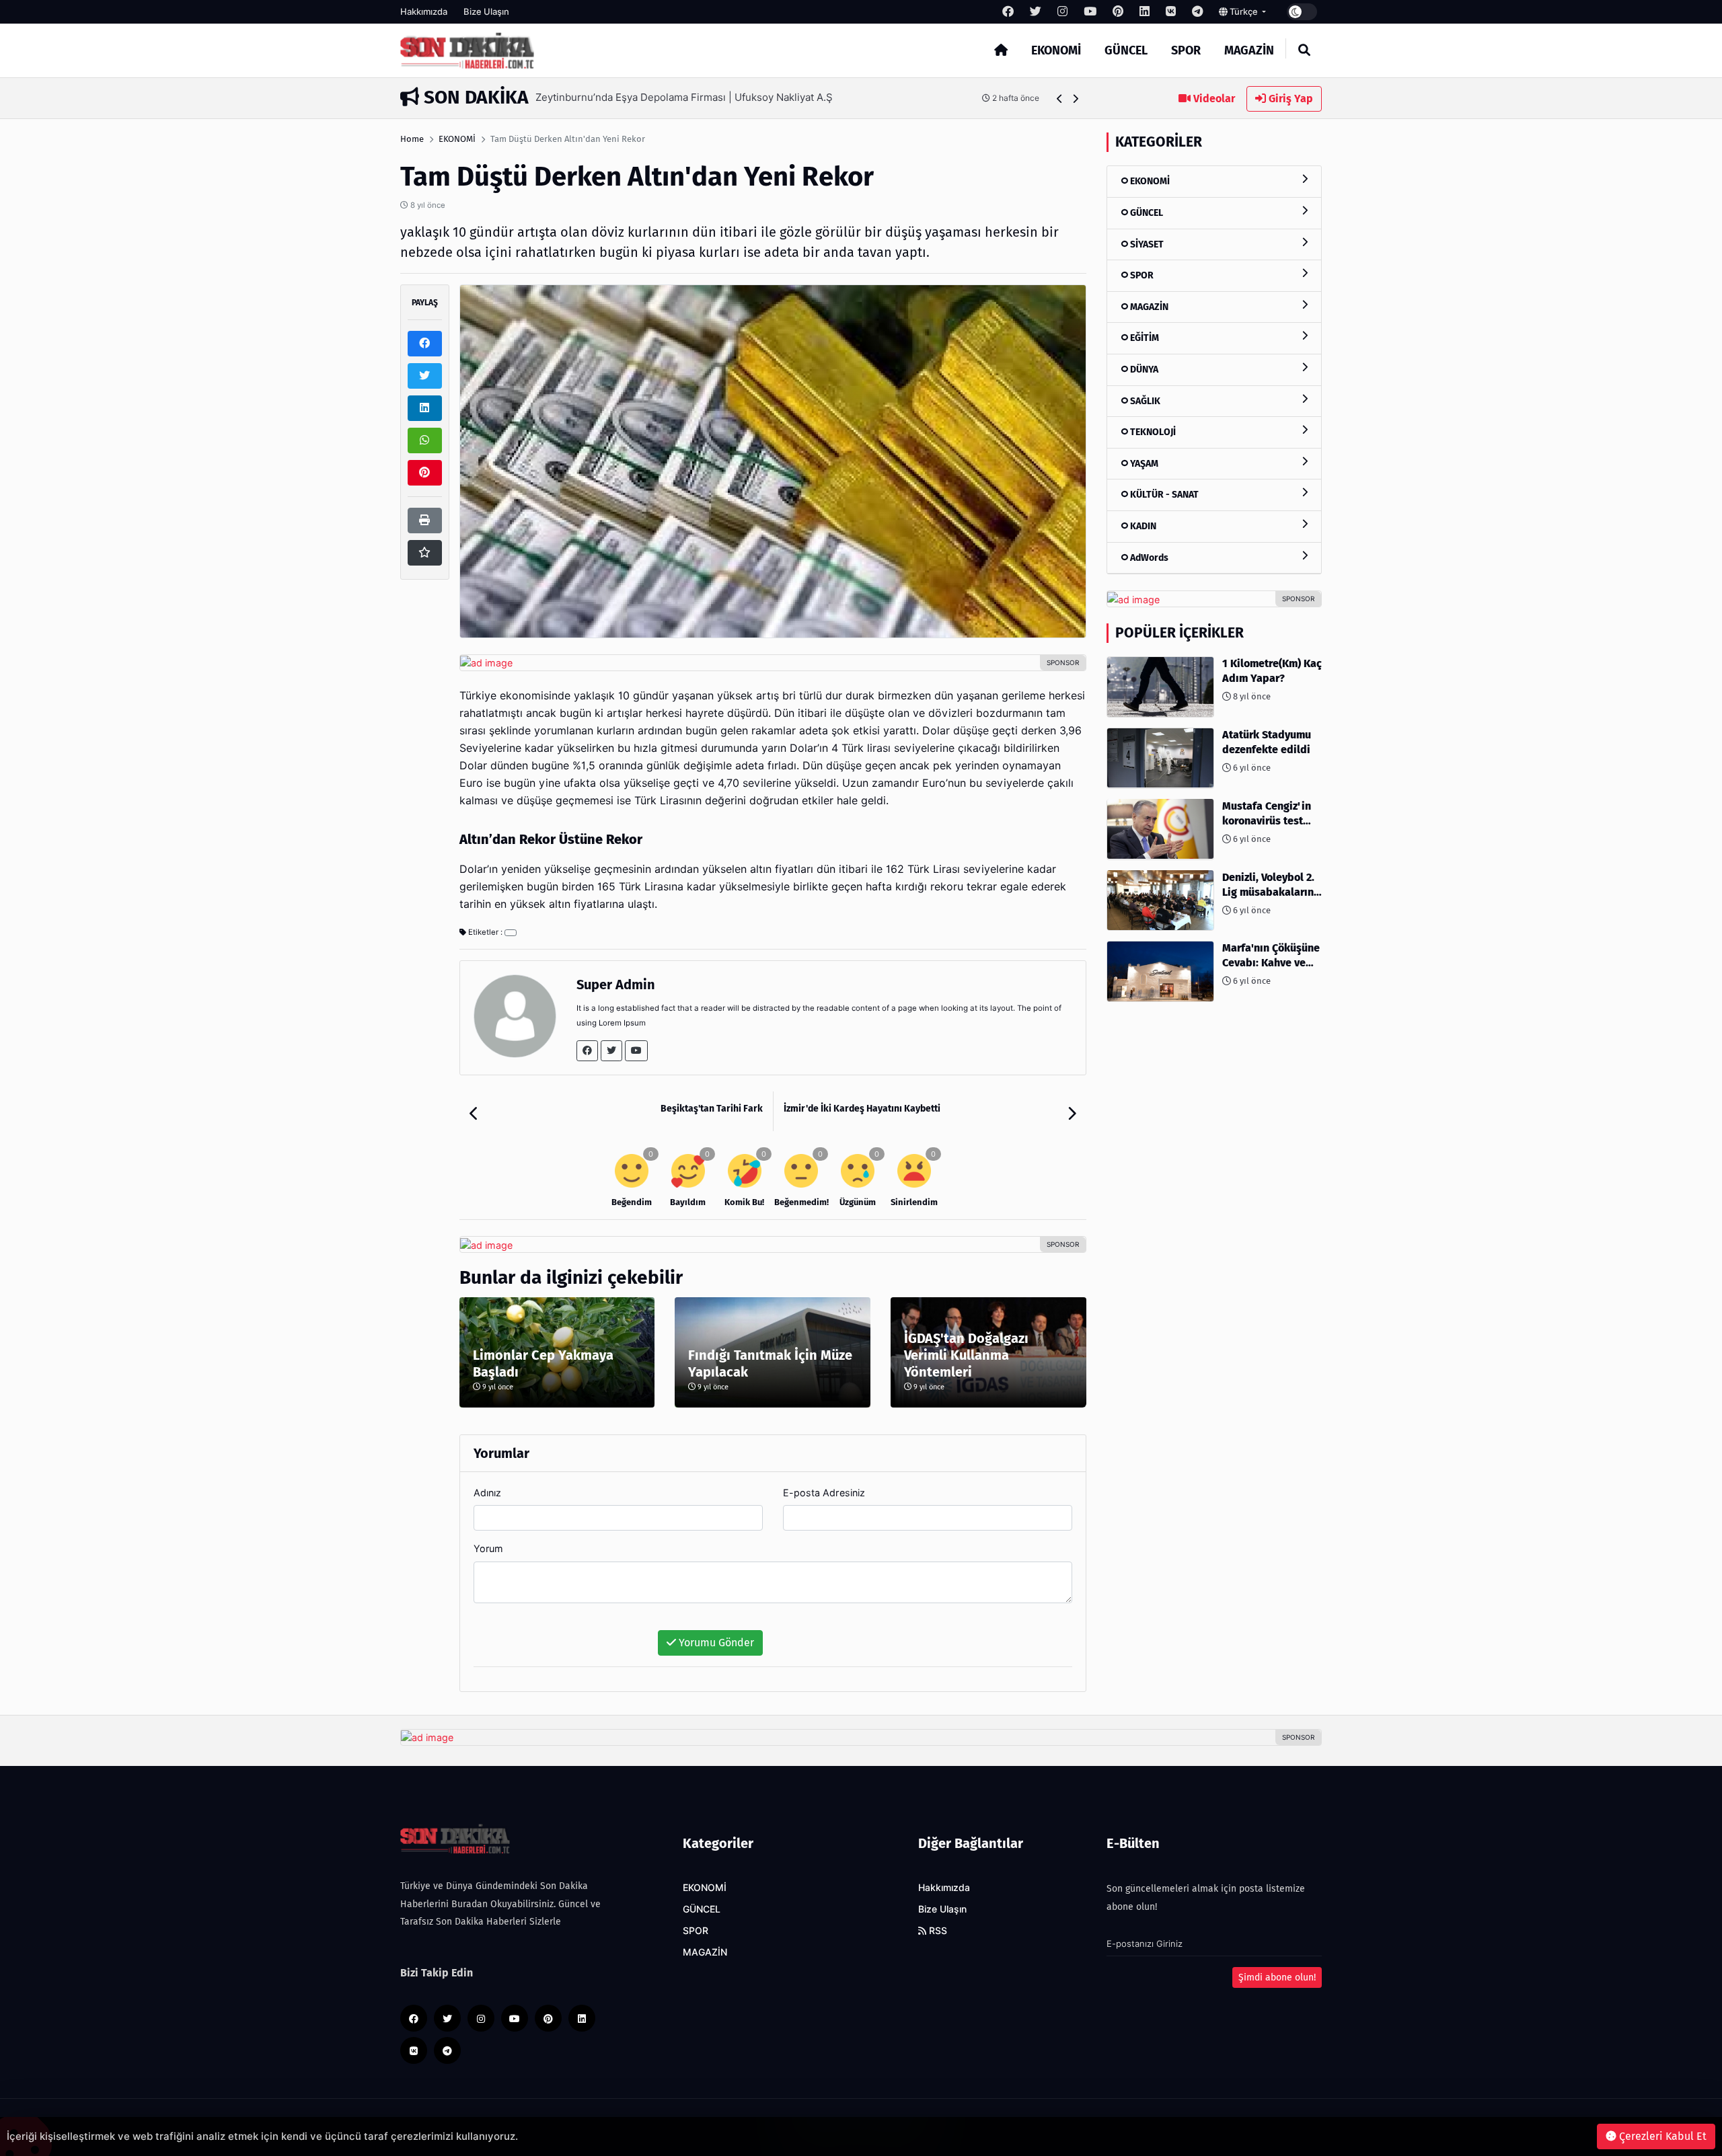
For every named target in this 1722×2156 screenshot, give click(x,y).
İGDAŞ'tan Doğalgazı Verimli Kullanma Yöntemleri (966, 1355)
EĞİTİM (1144, 338)
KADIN (1142, 526)
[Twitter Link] (611, 1051)
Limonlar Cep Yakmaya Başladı (543, 1363)
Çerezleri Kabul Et (1661, 2136)
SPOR (1186, 50)
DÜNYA (1143, 370)
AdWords (1148, 557)
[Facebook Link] (587, 1051)
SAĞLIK (1144, 400)
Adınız (487, 1493)
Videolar (1213, 99)
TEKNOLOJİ (1152, 432)
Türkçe (1244, 11)
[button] (1060, 99)
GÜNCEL (1126, 50)
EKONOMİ (1056, 50)
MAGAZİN (1249, 50)
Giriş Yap (1289, 99)
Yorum (488, 1548)
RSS (937, 1931)
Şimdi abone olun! (1277, 1977)
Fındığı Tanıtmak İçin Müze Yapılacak (770, 1363)
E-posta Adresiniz (824, 1493)
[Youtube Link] (636, 1051)
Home (412, 139)
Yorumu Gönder (715, 1643)
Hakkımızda (424, 11)
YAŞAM (1143, 463)
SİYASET (1146, 244)
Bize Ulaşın (486, 11)
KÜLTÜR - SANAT (1163, 495)
